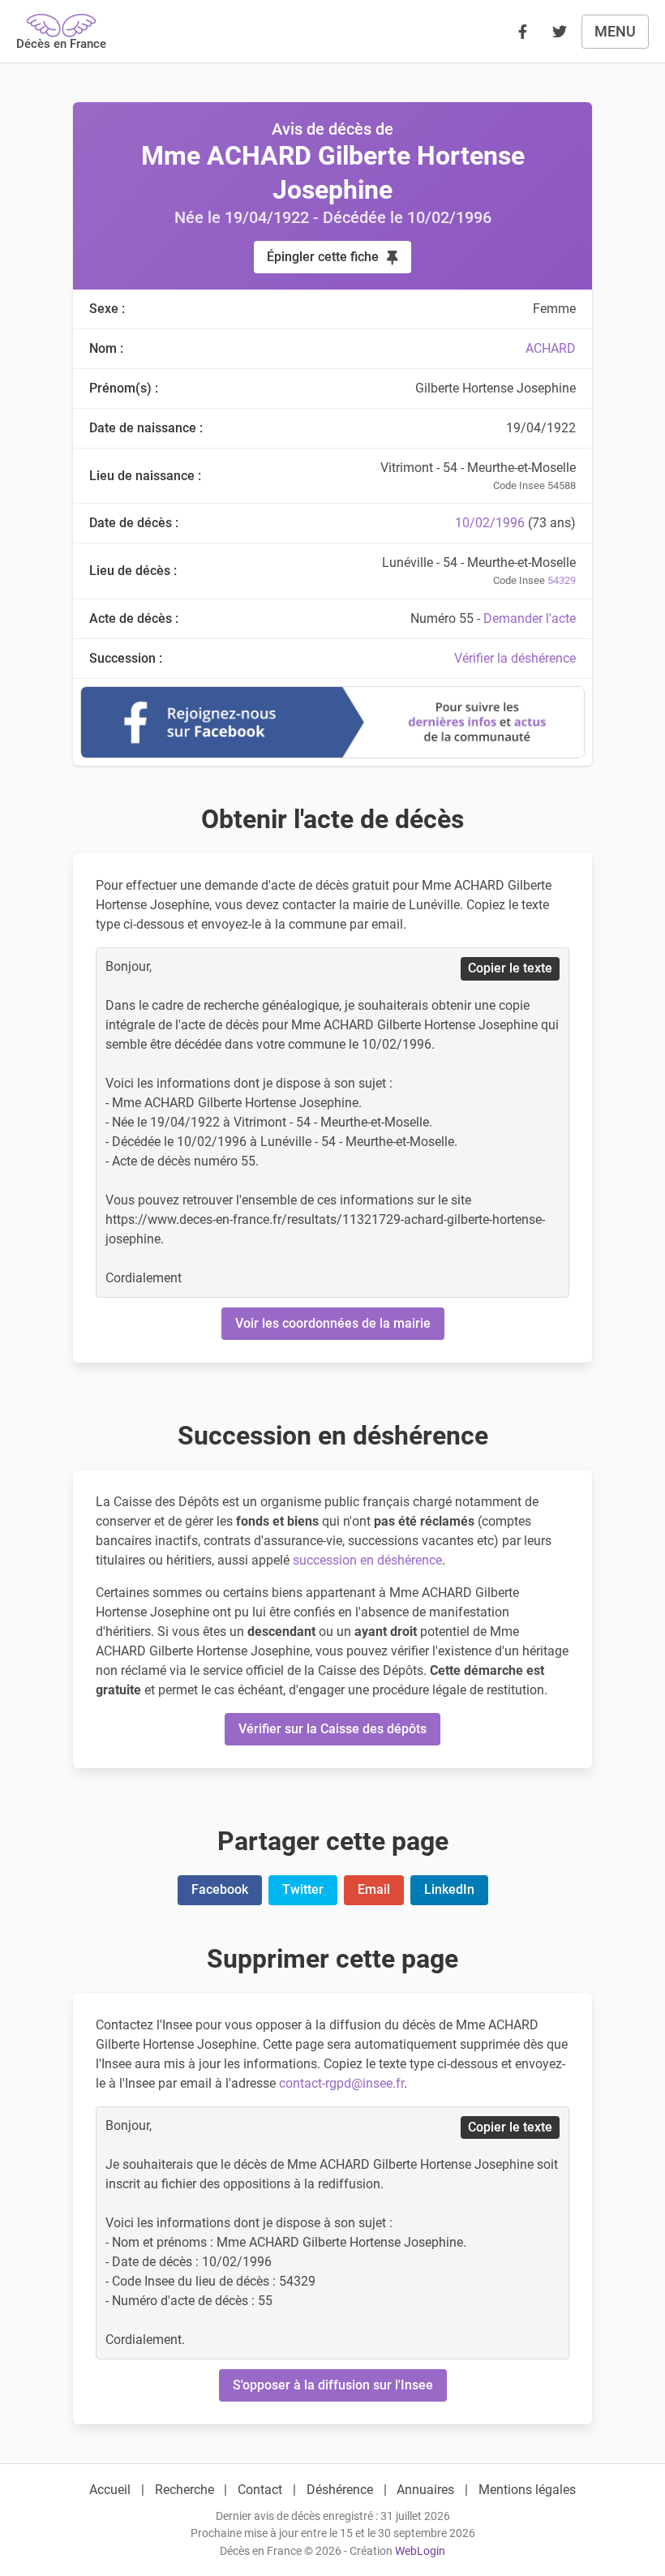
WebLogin (420, 2551)
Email (374, 1889)
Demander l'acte (530, 618)
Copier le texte (510, 968)
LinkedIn (449, 1889)
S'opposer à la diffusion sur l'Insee (333, 2385)
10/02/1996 (490, 523)
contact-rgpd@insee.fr (341, 2083)
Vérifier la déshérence (515, 658)
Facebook (220, 1889)
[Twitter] (560, 32)
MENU (615, 31)
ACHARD (551, 348)
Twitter (303, 1889)
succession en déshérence (367, 1560)
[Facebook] (522, 32)
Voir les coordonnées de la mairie (333, 1323)
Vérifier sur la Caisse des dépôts (332, 1729)
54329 (562, 580)
